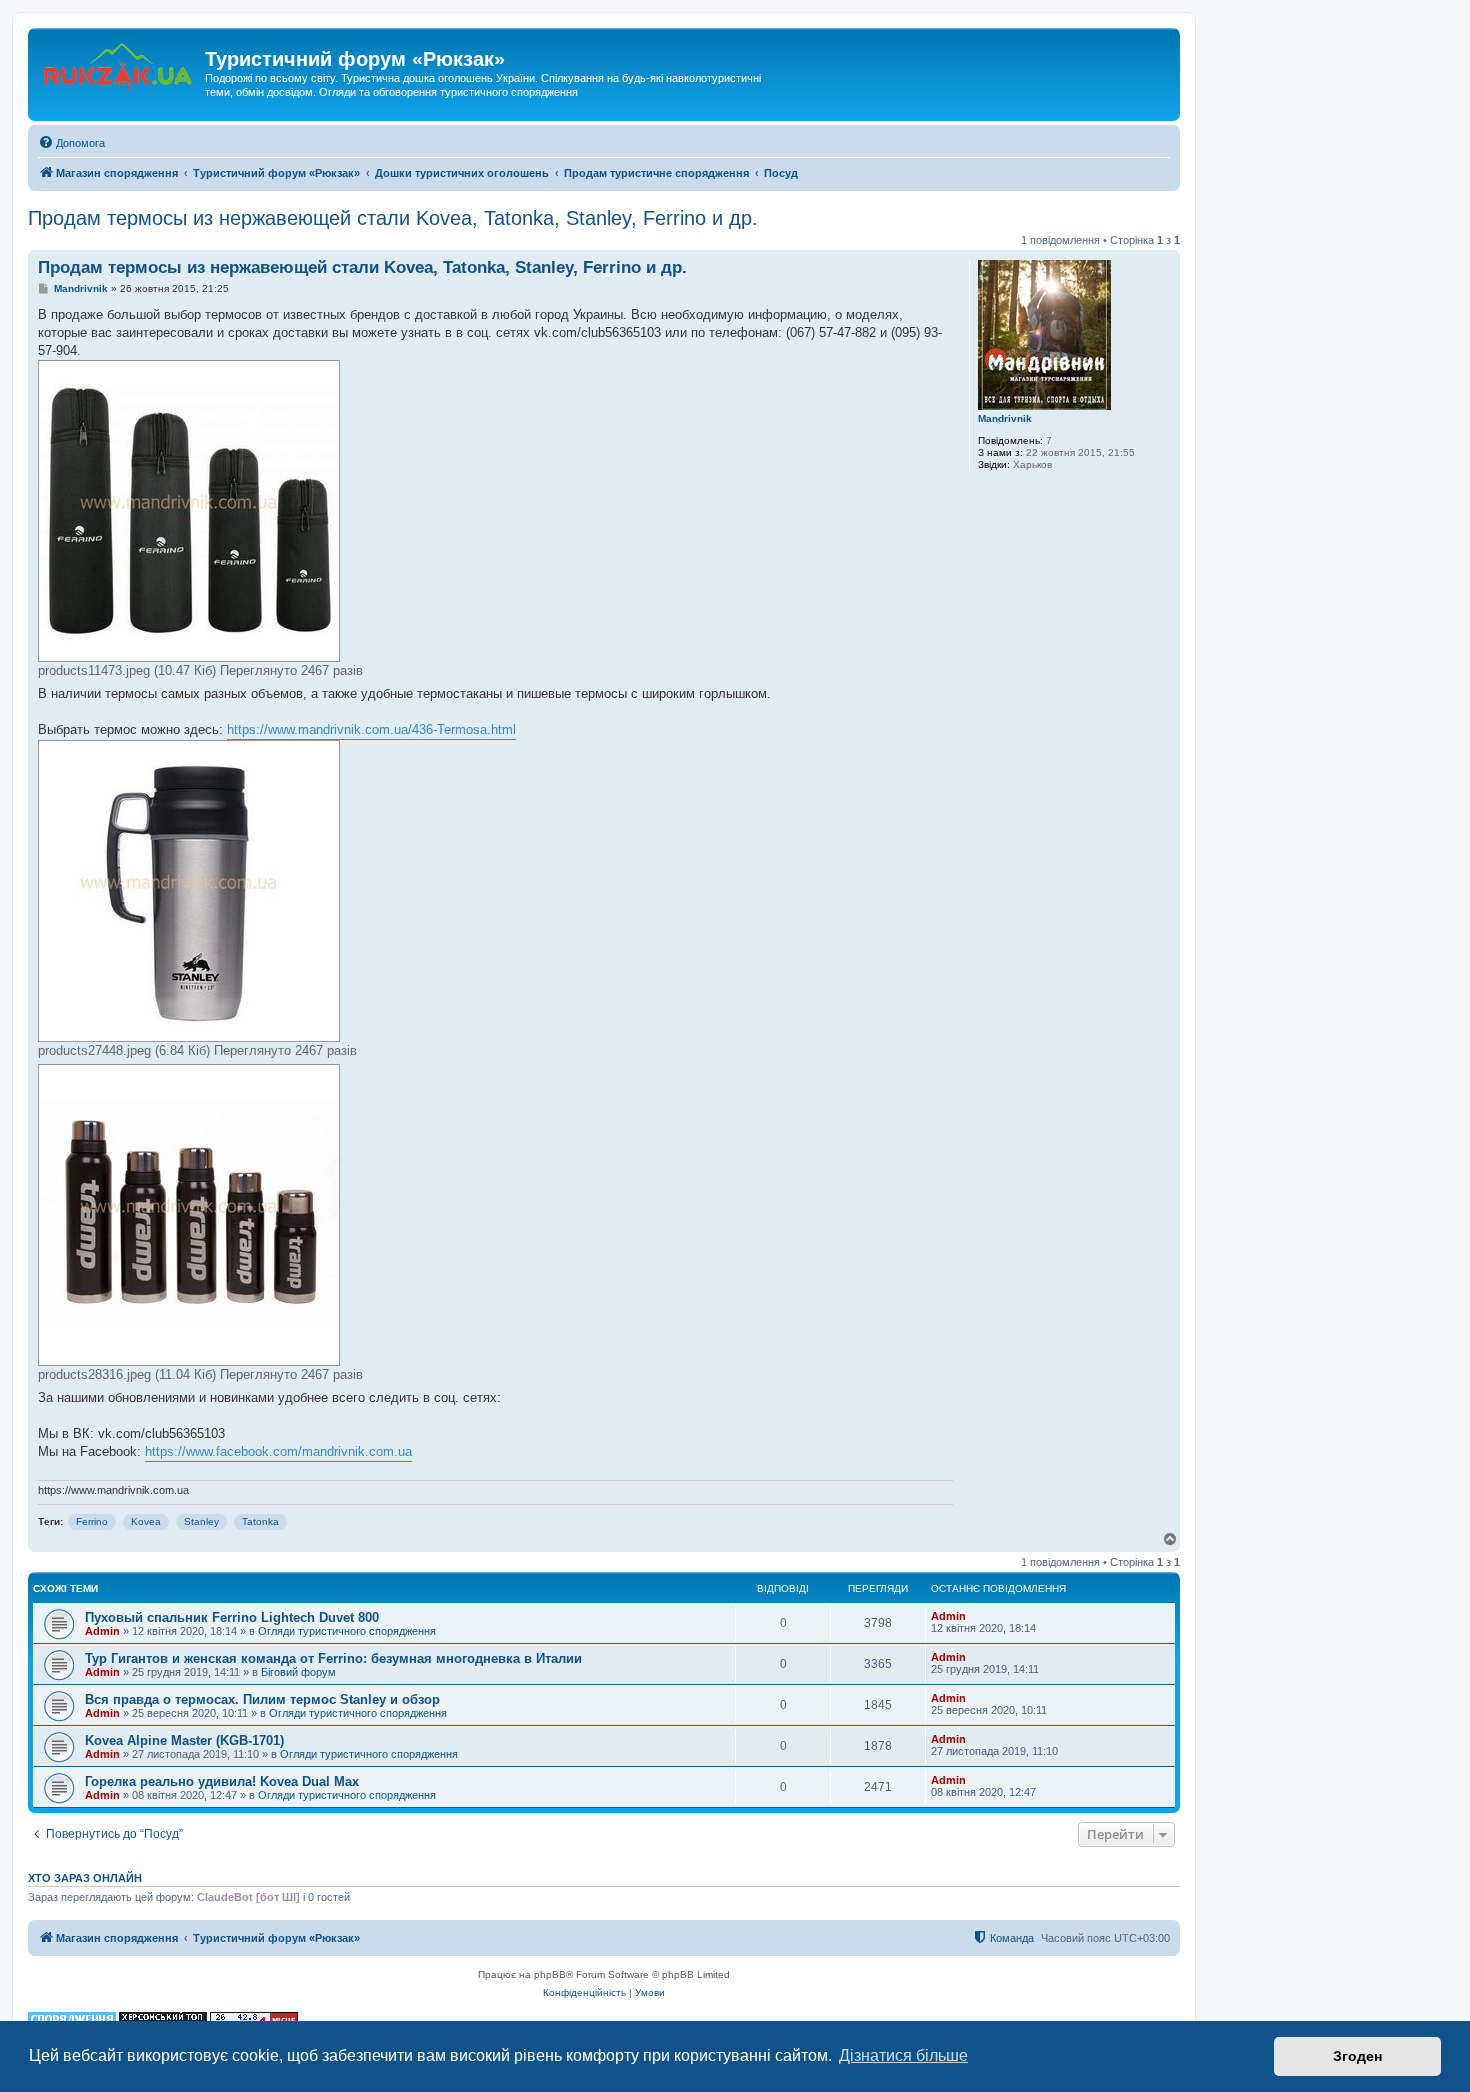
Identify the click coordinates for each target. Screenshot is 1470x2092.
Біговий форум (298, 1672)
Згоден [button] (1357, 2056)
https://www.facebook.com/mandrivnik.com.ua (278, 1451)
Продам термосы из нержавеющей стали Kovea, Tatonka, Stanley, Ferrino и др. (393, 218)
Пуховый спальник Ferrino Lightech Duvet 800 (232, 1617)
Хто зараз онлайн (85, 1878)
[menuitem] (71, 143)
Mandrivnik (1005, 418)
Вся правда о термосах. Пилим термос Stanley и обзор (262, 1699)
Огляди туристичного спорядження (347, 1631)
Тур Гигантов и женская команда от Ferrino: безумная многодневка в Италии (333, 1658)
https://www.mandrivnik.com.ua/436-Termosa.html (371, 729)
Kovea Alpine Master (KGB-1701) (184, 1740)
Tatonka (260, 1521)
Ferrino (92, 1521)
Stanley (201, 1521)
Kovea (146, 1521)
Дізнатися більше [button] (903, 2055)
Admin (102, 1631)
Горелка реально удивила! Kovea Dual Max (222, 1781)
